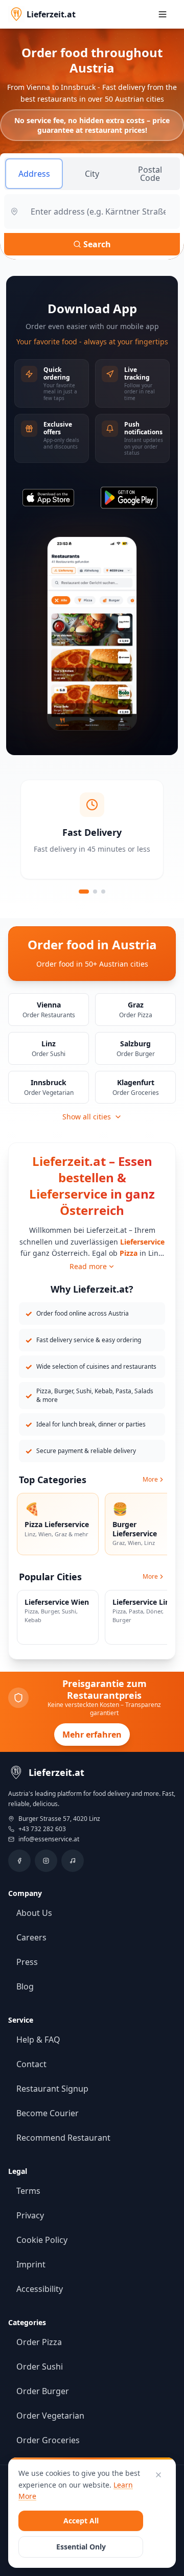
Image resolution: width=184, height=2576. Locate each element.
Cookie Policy (42, 2240)
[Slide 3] (103, 892)
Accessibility (40, 2289)
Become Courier (48, 2113)
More (150, 1480)
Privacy (30, 2215)
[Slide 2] (95, 892)
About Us (34, 1913)
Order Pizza (39, 2342)
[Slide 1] (84, 892)
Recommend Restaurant (63, 2138)
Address (34, 174)
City (92, 174)
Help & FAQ (38, 2040)
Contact (31, 2064)
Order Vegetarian (50, 2416)
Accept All (81, 2521)
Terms (28, 2191)
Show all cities (87, 1117)
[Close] (158, 2475)
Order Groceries (48, 2440)
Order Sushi (40, 2367)
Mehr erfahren (92, 1735)
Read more (88, 1266)
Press (27, 1962)
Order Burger (43, 2391)
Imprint (31, 2264)
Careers (31, 1937)
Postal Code (150, 174)
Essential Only (81, 2547)
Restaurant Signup (52, 2089)
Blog (25, 1986)
